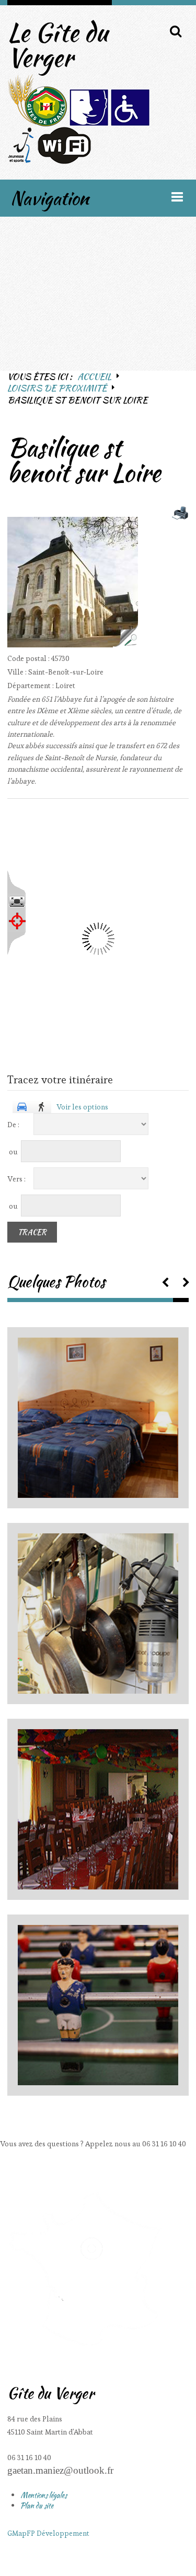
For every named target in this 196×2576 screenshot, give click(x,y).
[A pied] (42, 1107)
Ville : (18, 672)
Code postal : (29, 658)
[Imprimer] (180, 513)
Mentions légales (44, 2495)
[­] (165, 1281)
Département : (31, 686)
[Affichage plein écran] (17, 902)
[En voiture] (22, 1107)
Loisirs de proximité (57, 388)
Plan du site (37, 2506)
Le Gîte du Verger (57, 45)
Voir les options (82, 1107)
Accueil (94, 376)
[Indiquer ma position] (17, 921)
